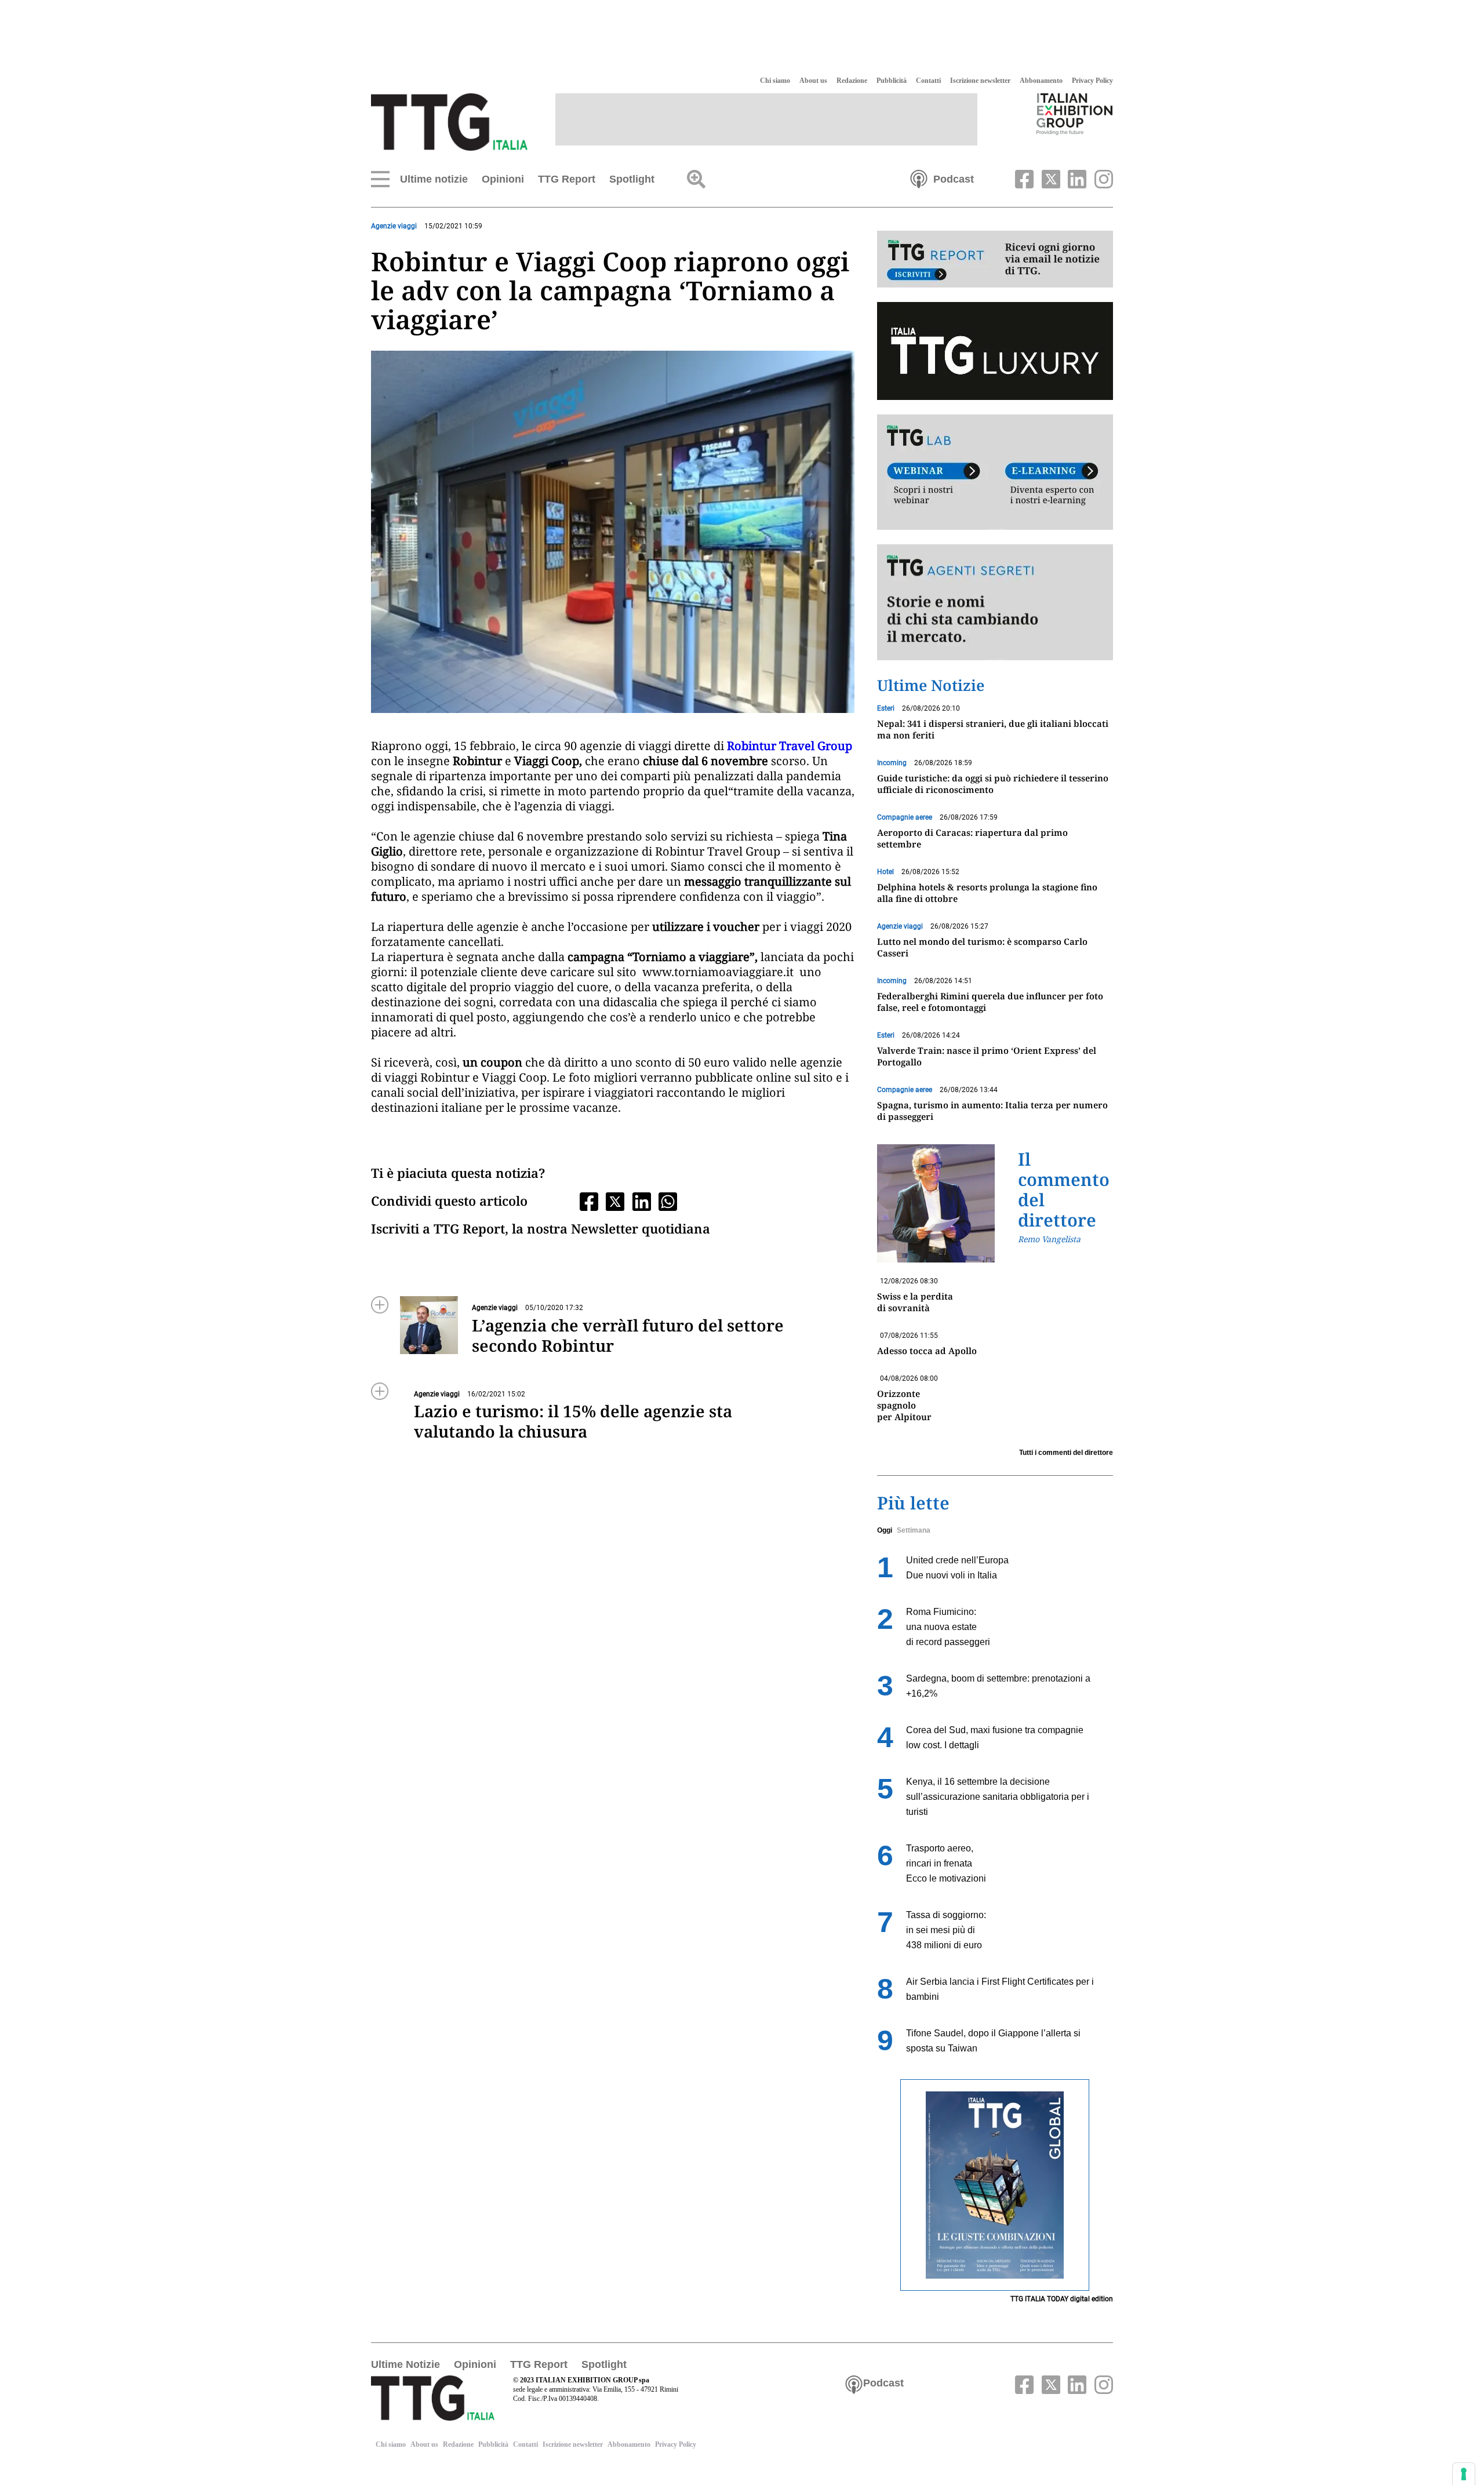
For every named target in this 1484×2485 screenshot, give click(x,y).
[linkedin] (1076, 178)
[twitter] (1049, 178)
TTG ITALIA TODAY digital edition (1062, 2299)
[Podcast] (919, 178)
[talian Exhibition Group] (1075, 114)
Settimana (914, 1530)
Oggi (885, 1530)
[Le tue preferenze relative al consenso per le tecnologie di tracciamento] (1464, 2474)
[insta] (1101, 178)
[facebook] (1023, 178)
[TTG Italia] (449, 121)
